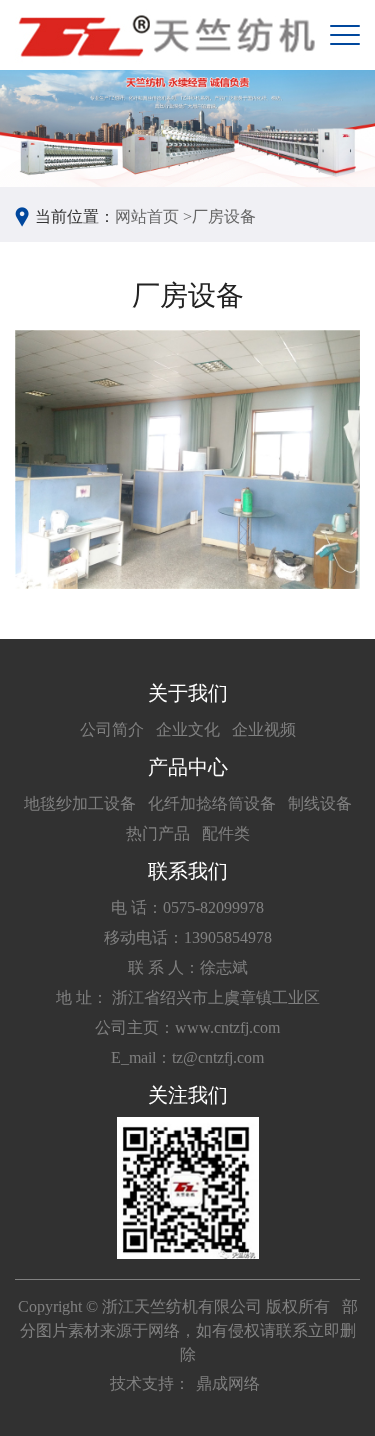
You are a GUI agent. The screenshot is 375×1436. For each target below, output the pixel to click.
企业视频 (264, 729)
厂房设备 (224, 216)
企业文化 (188, 729)
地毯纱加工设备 (80, 803)
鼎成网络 (228, 1383)
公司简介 (112, 729)
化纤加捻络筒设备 (212, 803)
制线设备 (320, 803)
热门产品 (158, 833)
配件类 (226, 833)
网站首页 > (153, 216)
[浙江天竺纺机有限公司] (165, 35)
